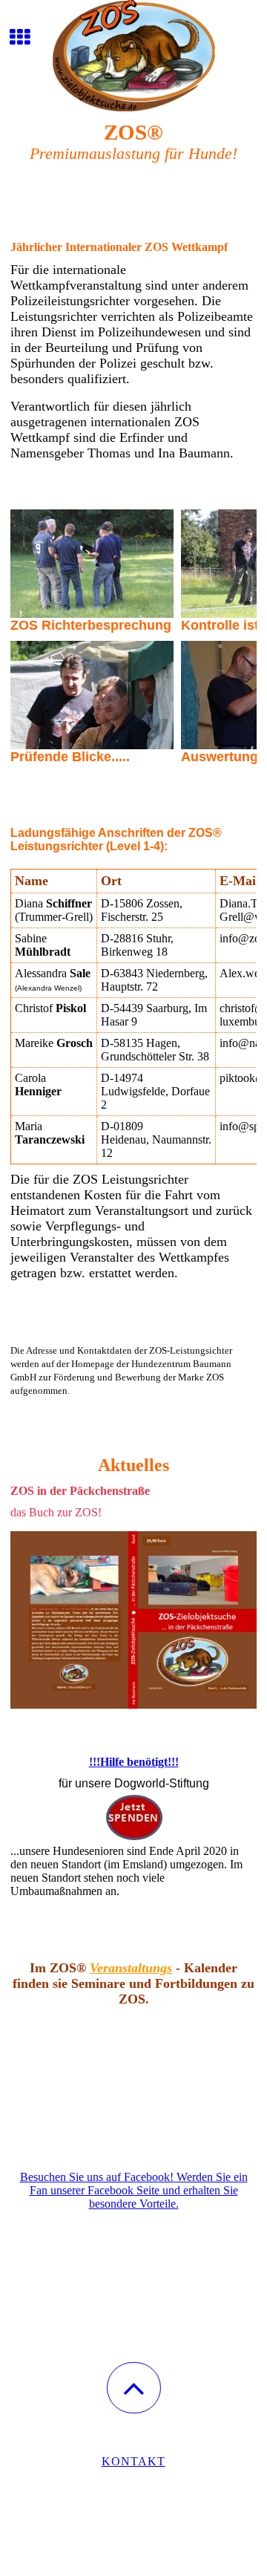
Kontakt (133, 2461)
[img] (133, 56)
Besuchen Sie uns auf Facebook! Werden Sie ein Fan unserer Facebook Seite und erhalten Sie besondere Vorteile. (134, 2190)
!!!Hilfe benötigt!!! (134, 1762)
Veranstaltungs (131, 1968)
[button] (134, 2388)
